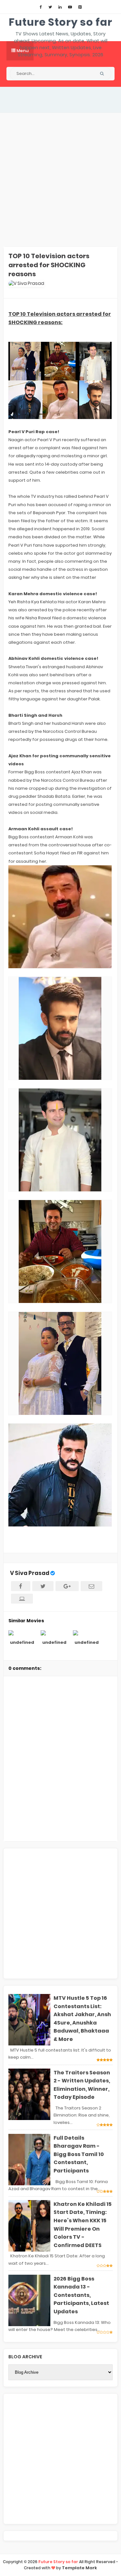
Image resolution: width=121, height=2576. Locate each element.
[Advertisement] (60, 180)
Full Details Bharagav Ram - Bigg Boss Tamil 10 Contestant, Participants (79, 2154)
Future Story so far (60, 22)
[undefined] (22, 1633)
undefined (22, 1642)
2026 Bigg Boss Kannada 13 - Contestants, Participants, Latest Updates (81, 2295)
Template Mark (80, 2568)
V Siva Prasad (30, 1573)
